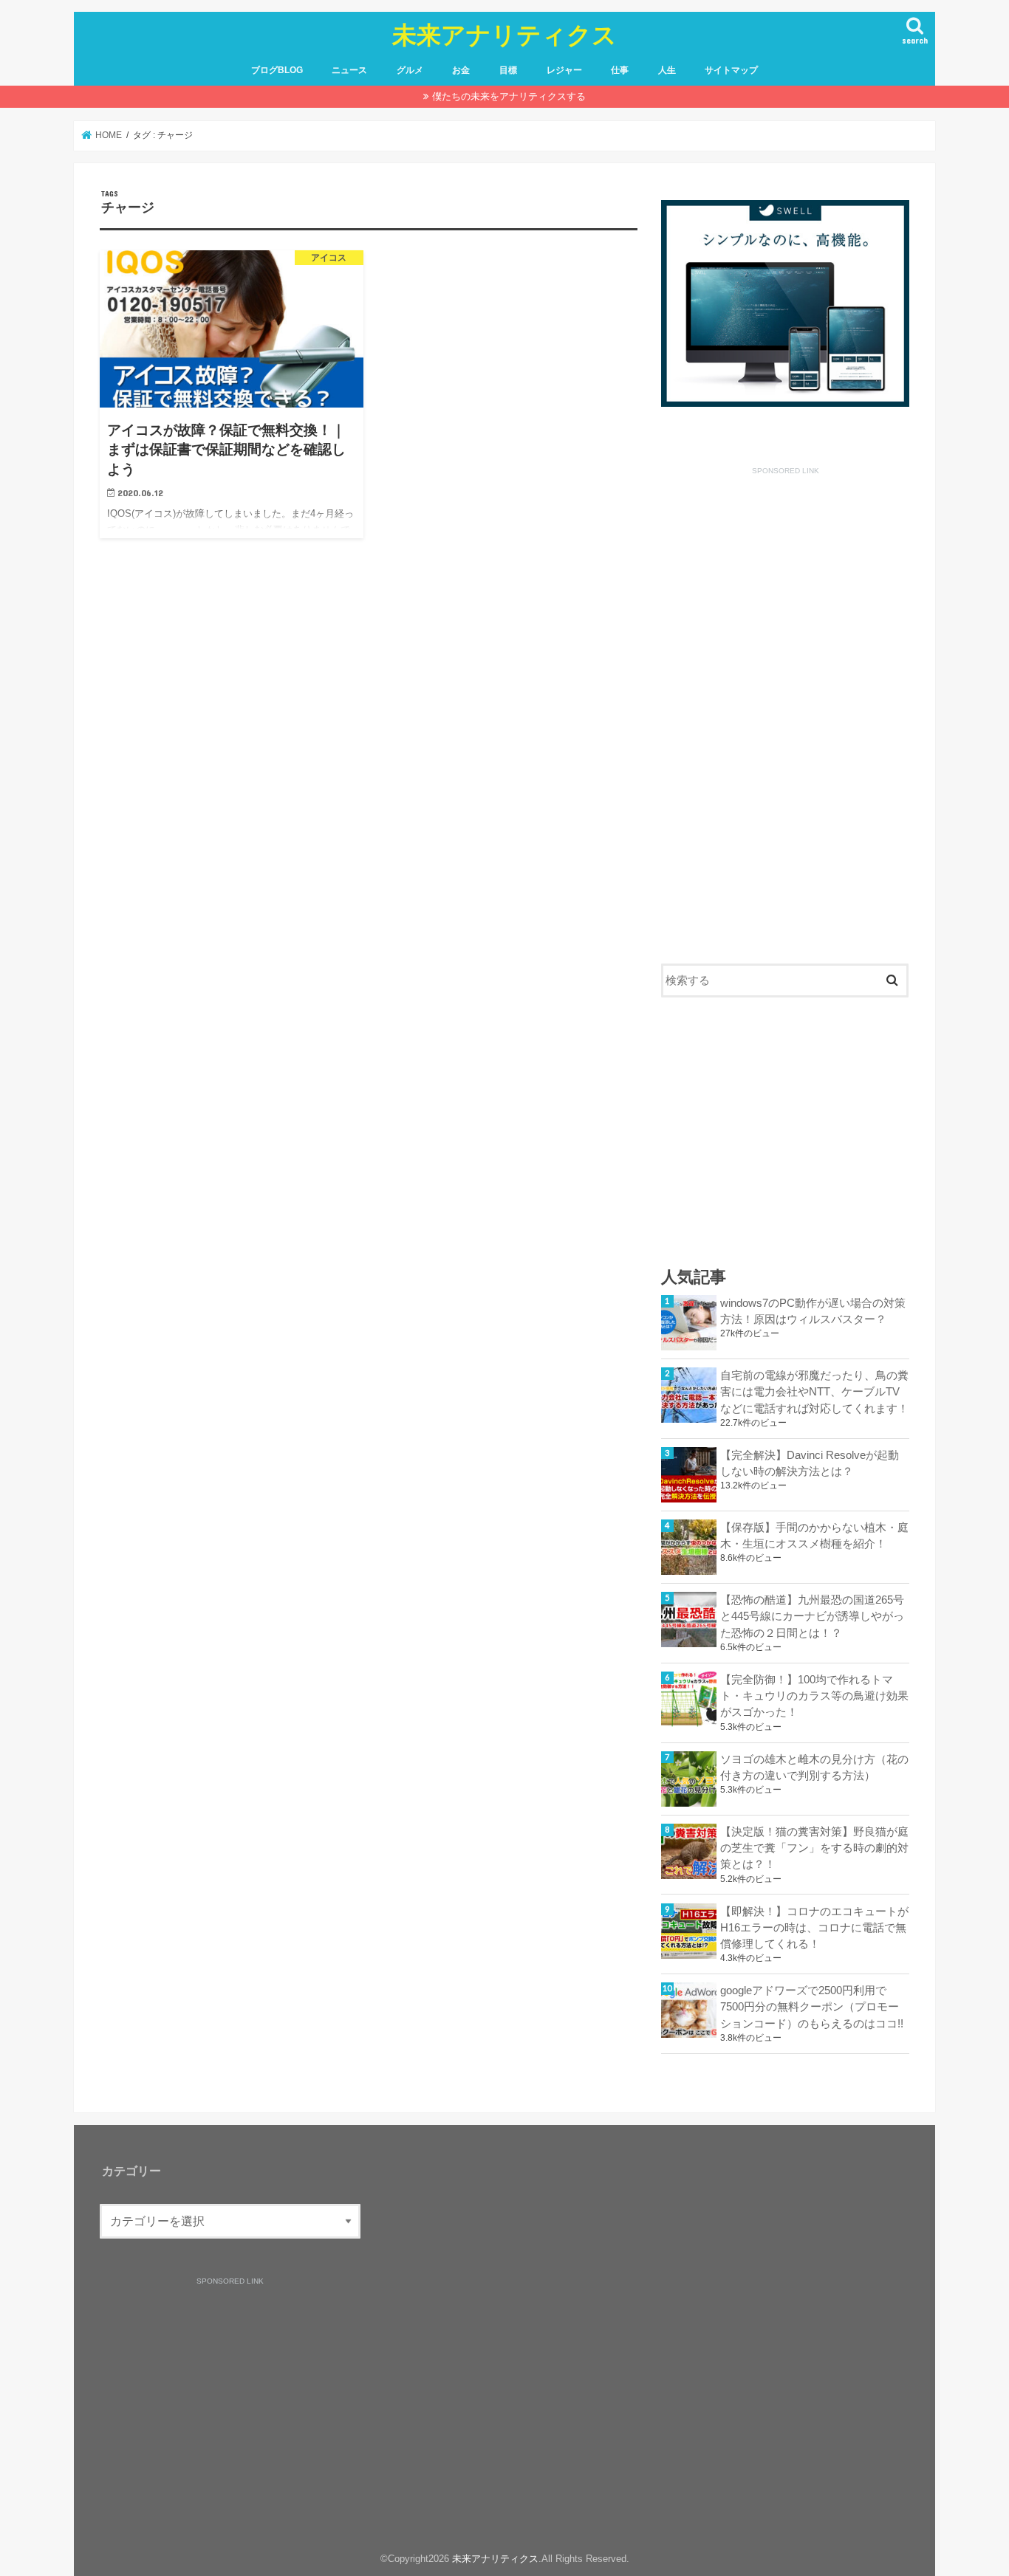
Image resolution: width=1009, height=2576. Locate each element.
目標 (508, 70)
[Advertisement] (785, 705)
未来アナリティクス (504, 34)
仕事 (620, 70)
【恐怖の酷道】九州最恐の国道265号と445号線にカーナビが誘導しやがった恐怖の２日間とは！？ (812, 1616)
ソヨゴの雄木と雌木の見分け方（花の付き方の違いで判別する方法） (814, 1768)
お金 (461, 70)
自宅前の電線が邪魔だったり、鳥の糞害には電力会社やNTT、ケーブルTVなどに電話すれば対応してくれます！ (814, 1392)
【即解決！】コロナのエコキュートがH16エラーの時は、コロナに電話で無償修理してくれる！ (814, 1928)
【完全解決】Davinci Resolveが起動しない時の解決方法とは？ (810, 1463)
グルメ (410, 70)
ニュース (349, 70)
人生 (667, 70)
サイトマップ (731, 70)
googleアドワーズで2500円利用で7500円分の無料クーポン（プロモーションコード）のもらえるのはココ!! (812, 2007)
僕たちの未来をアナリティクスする (509, 96)
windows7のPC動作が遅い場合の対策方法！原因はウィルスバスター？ (813, 1311)
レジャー (564, 70)
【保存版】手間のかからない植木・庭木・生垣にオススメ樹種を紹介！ (814, 1536)
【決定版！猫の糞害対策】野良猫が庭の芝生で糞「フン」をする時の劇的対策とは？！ (814, 1848)
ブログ (277, 70)
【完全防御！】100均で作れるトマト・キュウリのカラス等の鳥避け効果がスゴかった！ (814, 1696)
